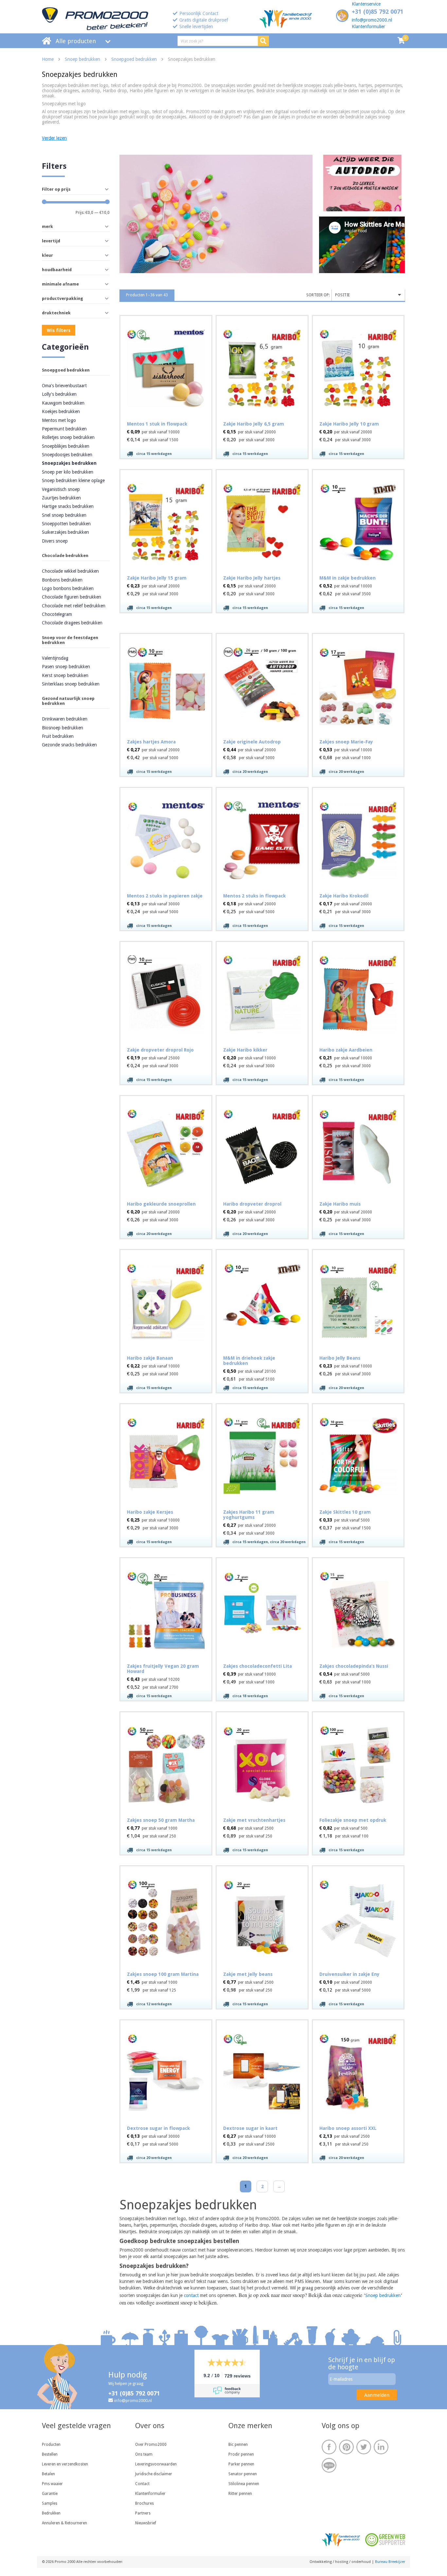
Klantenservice (366, 4)
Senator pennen (243, 2474)
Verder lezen (54, 138)
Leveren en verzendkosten (65, 2464)
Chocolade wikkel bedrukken (70, 571)
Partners (143, 2513)
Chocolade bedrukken (65, 556)
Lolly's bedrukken (59, 394)
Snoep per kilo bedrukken (68, 472)
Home (48, 59)
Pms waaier (52, 2484)
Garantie (50, 2494)
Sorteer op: (318, 295)
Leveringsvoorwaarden (156, 2464)
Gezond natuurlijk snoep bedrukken (68, 701)
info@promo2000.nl (372, 20)
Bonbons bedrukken (62, 580)
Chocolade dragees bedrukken (72, 623)
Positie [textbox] (342, 295)
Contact (142, 2484)
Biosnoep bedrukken (63, 728)
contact (191, 2295)
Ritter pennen (240, 2494)
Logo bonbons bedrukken (68, 588)
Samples (50, 2503)
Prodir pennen (241, 2454)
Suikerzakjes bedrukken (65, 532)
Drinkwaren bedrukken (65, 719)
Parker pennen (241, 2464)
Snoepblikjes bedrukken (66, 446)
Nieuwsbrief (146, 2523)
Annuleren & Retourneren (64, 2523)
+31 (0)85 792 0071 (378, 12)
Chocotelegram (57, 614)
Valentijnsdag (55, 658)
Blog (329, 2465)
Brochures (144, 2503)
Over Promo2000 (151, 2445)
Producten (51, 2445)
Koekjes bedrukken (61, 411)
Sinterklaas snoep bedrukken (71, 684)
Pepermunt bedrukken (64, 429)
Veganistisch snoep (61, 489)
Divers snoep (55, 541)
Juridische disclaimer (154, 2474)
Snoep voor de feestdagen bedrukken (70, 640)
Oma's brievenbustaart (64, 386)
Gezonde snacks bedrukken (69, 745)
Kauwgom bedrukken (63, 403)
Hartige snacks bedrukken (68, 506)
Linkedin (381, 2447)
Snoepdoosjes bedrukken (67, 455)
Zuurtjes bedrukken (61, 498)
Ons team (144, 2454)
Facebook (329, 2447)
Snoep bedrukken (82, 59)
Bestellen (50, 2454)
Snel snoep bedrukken (64, 515)
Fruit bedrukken (58, 736)
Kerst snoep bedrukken (65, 675)
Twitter (364, 2447)
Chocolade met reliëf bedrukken (74, 606)
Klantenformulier (368, 26)
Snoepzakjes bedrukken (69, 463)
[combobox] (368, 295)
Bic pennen (238, 2445)
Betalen (48, 2474)
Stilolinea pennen (244, 2484)
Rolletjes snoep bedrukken (68, 437)
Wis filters (59, 330)
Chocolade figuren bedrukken (72, 597)
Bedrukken (51, 2513)
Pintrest (346, 2447)
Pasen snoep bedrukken (66, 667)
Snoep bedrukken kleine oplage (73, 480)
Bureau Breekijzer (390, 2562)
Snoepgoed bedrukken (134, 59)
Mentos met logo (59, 420)
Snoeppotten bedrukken (66, 524)
